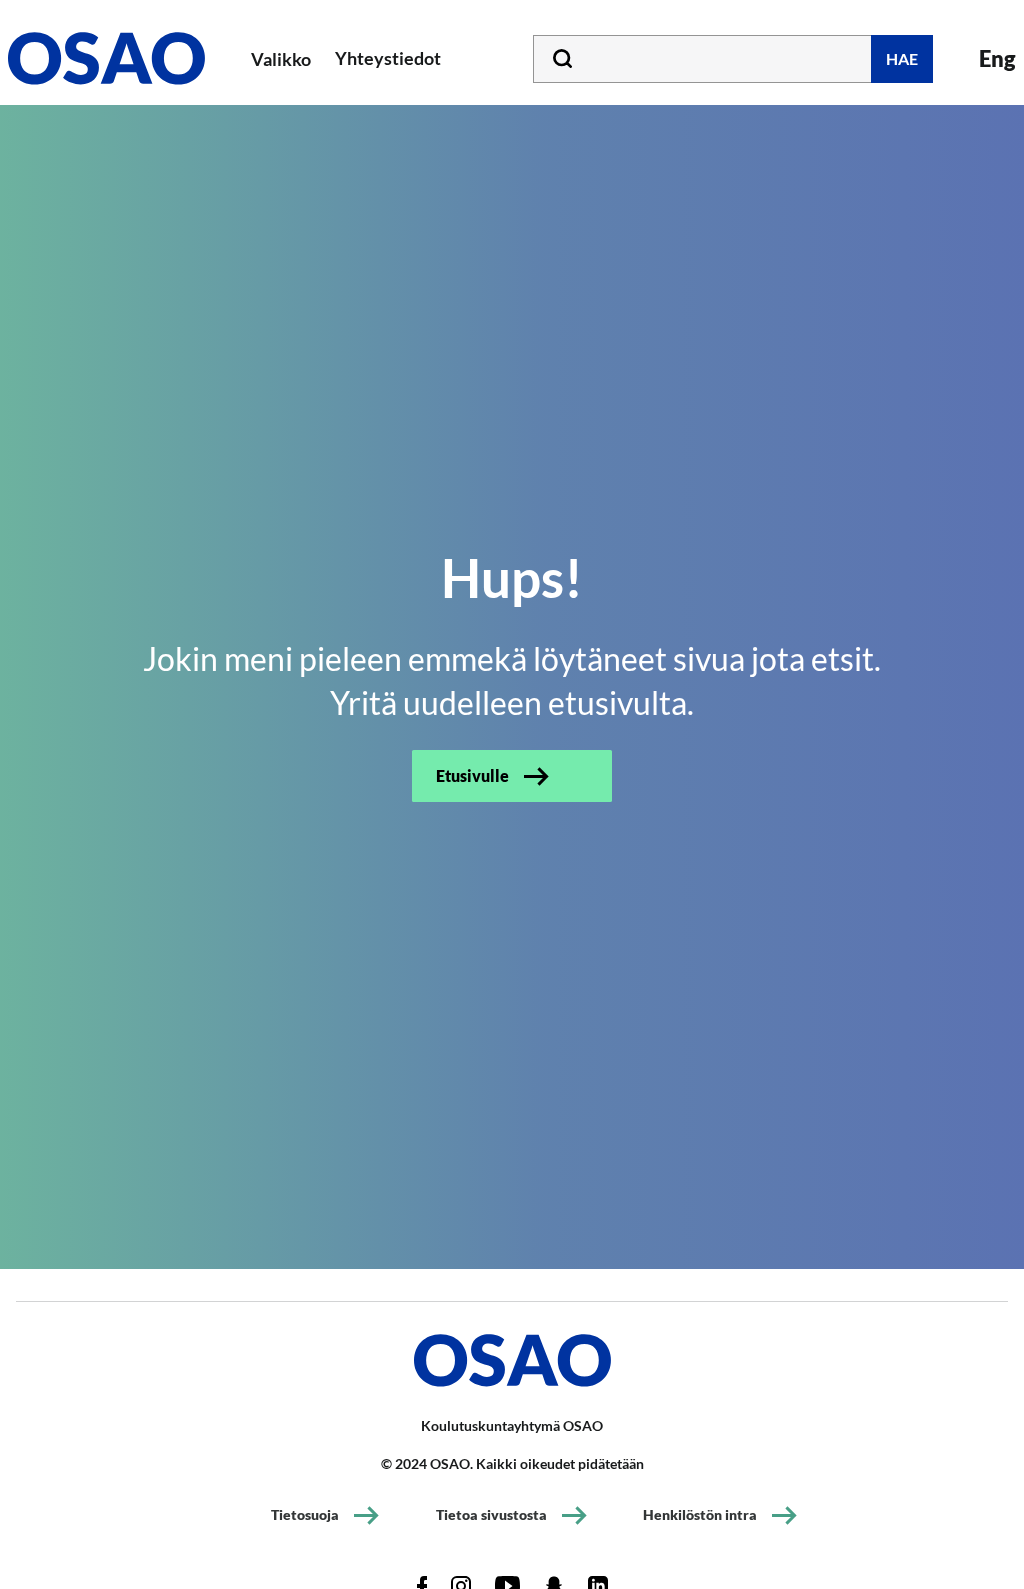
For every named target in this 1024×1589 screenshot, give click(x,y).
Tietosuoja (305, 1514)
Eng (997, 58)
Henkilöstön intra (700, 1514)
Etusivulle (472, 775)
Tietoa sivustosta (491, 1514)
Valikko (281, 59)
